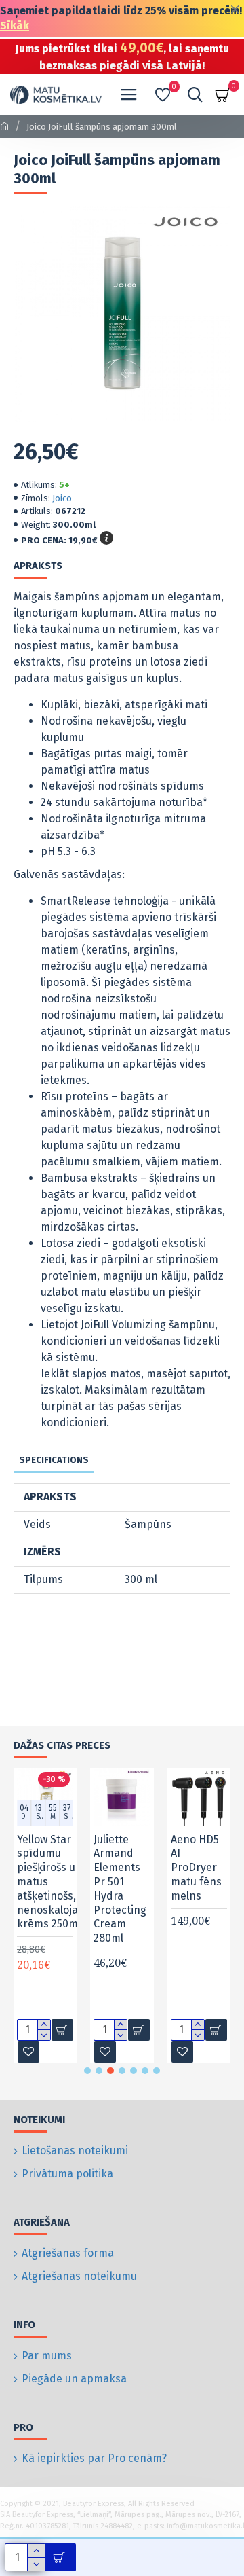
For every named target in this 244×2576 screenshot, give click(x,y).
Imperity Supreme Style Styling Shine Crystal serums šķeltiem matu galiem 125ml (185, 1910)
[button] (87, 2071)
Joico (62, 498)
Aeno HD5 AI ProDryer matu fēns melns (110, 1868)
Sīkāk (15, 25)
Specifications (54, 1460)
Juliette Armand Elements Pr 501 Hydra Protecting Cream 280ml (35, 1889)
